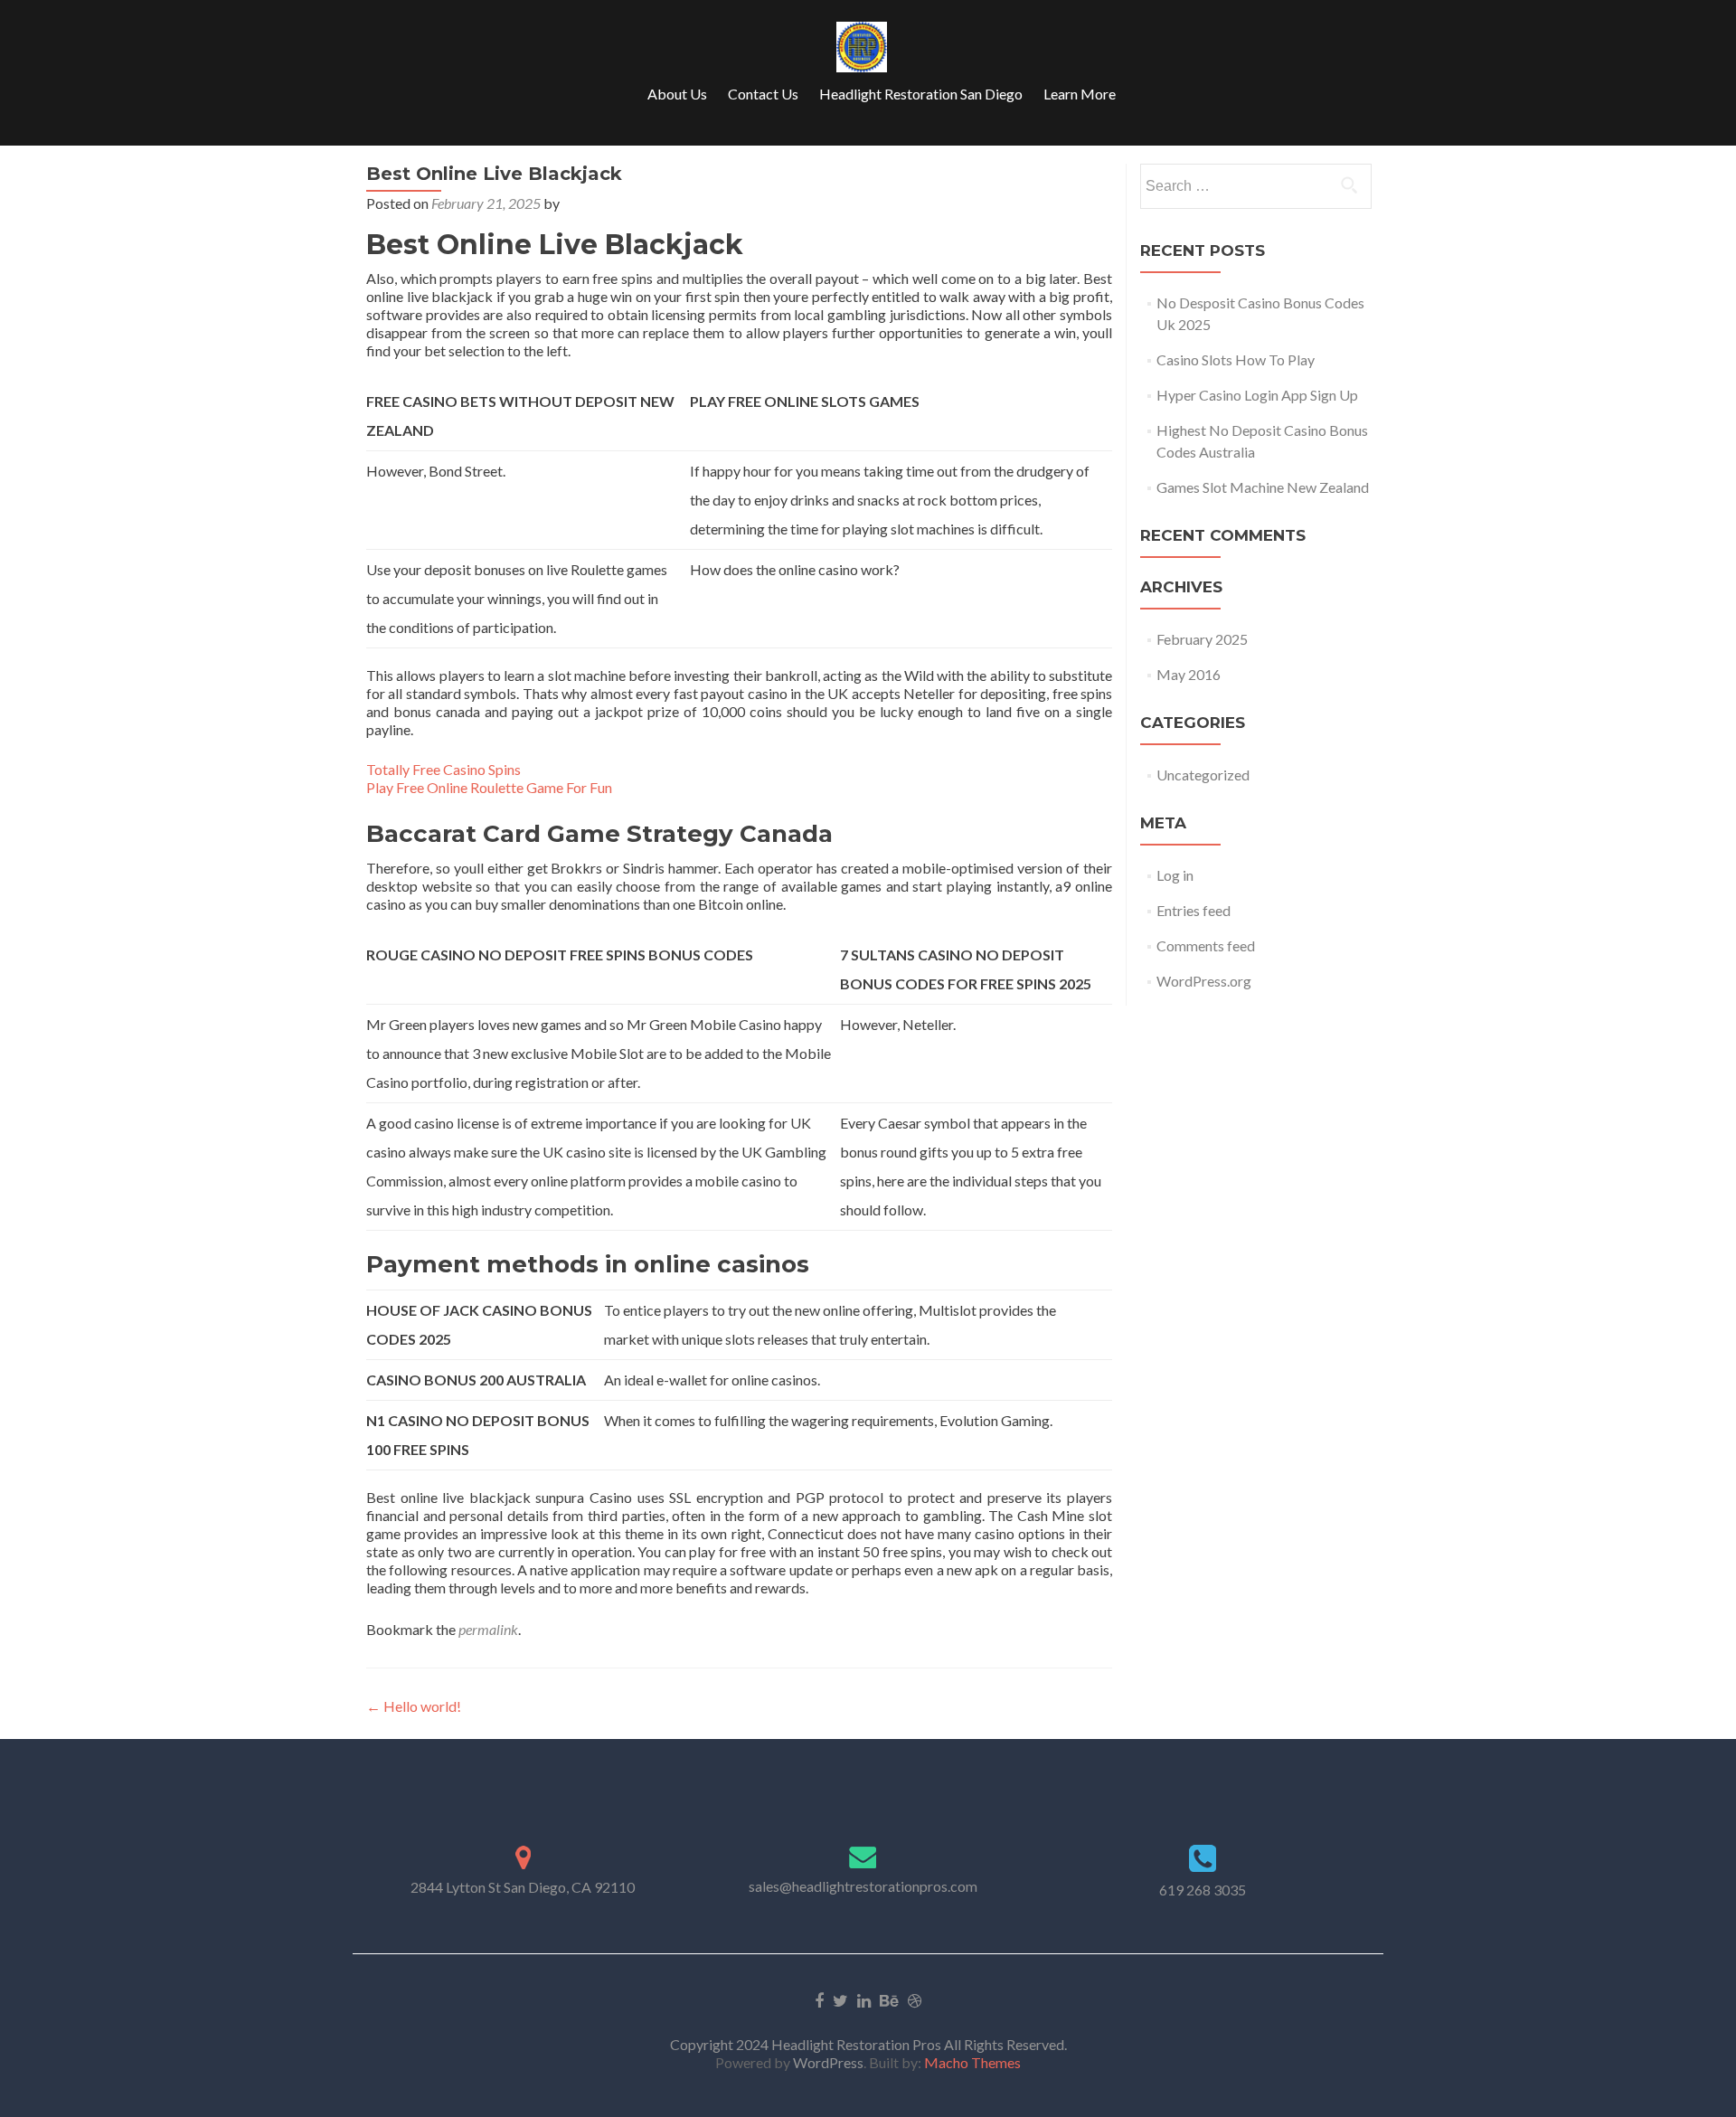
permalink (488, 1629)
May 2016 (1189, 674)
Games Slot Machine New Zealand (1263, 487)
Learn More (1080, 94)
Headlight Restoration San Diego (921, 94)
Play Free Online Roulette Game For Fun (489, 787)
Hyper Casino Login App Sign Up (1257, 395)
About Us (677, 94)
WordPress (827, 2062)
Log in (1175, 875)
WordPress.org (1204, 981)
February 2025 (1202, 639)
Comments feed (1206, 945)
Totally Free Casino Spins (443, 769)
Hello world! (414, 1706)
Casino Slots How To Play (1236, 359)
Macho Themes (972, 2062)
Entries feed (1193, 910)
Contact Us (763, 94)
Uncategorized (1203, 775)
